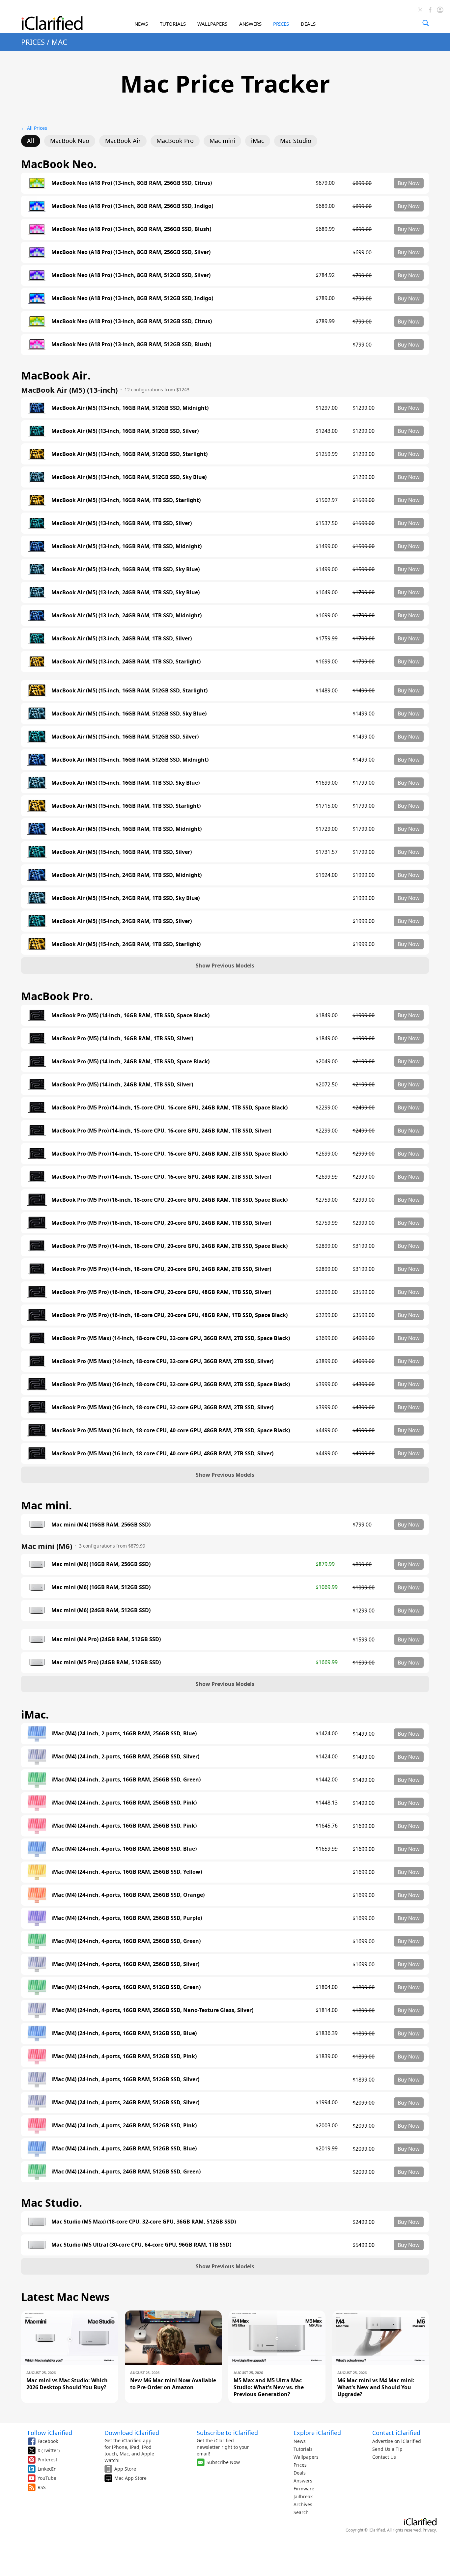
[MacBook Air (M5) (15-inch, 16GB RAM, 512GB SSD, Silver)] (37, 737)
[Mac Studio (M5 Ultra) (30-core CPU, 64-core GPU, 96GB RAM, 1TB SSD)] (37, 2245)
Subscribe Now (223, 2462)
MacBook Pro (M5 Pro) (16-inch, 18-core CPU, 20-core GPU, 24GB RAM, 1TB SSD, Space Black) (169, 1200)
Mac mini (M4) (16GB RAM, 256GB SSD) (101, 1525)
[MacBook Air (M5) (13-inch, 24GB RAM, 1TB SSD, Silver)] (37, 638)
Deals (300, 2473)
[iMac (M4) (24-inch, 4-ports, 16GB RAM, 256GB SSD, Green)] (37, 1941)
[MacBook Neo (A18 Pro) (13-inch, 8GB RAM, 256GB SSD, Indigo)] (37, 206)
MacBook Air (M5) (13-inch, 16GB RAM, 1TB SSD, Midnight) (127, 546)
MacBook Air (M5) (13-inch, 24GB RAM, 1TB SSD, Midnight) (127, 616)
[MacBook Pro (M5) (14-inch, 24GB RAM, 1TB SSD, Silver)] (37, 1084)
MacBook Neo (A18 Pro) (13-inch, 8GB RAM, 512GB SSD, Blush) (131, 344)
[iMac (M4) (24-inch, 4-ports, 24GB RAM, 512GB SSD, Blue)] (37, 2149)
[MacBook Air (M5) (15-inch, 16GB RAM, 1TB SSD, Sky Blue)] (37, 783)
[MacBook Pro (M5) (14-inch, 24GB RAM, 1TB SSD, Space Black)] (37, 1061)
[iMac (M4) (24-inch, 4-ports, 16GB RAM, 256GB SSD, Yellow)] (37, 1872)
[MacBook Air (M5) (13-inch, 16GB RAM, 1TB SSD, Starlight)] (37, 500)
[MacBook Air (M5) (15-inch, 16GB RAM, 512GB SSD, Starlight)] (37, 690)
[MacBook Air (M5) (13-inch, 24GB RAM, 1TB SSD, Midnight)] (37, 615)
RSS (42, 2487)
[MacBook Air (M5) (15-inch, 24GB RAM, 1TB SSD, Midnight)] (37, 875)
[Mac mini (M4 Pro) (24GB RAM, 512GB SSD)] (37, 1639)
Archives (303, 2504)
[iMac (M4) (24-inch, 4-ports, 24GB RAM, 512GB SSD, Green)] (37, 2172)
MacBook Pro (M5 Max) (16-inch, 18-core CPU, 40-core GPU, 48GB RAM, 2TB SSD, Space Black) (171, 1430)
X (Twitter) (49, 2450)
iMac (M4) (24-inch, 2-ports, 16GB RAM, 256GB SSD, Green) (126, 1780)
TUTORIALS (173, 24)
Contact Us (384, 2457)
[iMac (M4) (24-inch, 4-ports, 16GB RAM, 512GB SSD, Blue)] (37, 2033)
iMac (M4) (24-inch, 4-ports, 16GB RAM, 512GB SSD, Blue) (124, 2033)
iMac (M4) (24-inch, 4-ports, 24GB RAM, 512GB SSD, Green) (126, 2172)
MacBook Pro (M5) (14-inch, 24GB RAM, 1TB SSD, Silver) (122, 1085)
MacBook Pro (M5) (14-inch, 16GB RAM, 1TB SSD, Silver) (122, 1038)
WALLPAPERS (212, 24)
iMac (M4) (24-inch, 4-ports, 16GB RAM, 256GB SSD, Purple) (127, 1918)
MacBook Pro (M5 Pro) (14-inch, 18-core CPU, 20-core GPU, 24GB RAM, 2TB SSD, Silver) (161, 1269)
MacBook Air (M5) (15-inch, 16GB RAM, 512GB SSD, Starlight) (129, 691)
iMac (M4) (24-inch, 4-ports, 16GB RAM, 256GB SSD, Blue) (124, 1849)
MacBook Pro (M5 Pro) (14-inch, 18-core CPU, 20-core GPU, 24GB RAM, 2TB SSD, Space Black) (169, 1246)
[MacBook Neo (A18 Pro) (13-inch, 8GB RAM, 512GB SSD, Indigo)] (37, 298)
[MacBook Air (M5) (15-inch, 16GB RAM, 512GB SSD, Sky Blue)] (37, 714)
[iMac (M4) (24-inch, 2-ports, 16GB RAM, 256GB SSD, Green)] (37, 1780)
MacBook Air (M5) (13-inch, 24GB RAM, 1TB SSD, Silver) (122, 639)
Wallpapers (306, 2457)
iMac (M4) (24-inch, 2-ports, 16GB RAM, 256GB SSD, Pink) (124, 1803)
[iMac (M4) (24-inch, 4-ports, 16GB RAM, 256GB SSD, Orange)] (37, 1895)
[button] (225, 966)
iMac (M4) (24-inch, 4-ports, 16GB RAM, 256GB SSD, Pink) (124, 1826)
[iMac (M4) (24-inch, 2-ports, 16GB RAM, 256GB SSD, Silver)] (37, 1757)
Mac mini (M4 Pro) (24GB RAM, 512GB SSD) (106, 1639)
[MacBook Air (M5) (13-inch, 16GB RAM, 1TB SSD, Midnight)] (37, 546)
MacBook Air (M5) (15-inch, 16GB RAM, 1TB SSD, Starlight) (126, 806)
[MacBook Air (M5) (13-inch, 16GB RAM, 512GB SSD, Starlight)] (37, 454)
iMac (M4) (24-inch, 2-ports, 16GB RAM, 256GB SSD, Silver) (125, 1757)
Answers (303, 2481)
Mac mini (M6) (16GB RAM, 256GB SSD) (101, 1564)
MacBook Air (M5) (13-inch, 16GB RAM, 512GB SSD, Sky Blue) (129, 477)
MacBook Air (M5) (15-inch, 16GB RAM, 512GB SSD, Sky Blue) (129, 714)
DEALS (308, 24)
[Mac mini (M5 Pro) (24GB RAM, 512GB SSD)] (37, 1663)
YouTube (47, 2478)
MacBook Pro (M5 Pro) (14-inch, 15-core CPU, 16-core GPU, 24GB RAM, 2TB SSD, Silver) (161, 1177)
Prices (300, 2465)
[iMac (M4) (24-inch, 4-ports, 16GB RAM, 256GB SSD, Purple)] (37, 1918)
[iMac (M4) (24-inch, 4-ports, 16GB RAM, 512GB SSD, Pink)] (37, 2057)
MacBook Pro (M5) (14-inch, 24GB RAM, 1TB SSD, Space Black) (130, 1062)
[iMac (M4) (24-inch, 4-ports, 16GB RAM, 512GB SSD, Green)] (37, 1987)
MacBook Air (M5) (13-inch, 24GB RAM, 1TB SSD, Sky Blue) (126, 592)
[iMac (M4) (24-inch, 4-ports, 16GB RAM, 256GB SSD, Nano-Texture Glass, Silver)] (37, 2010)
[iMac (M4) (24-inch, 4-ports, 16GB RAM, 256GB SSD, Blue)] (37, 1849)
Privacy (429, 2530)
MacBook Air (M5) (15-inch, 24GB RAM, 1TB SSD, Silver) (122, 921)
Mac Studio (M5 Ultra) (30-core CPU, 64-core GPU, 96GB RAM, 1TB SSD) (141, 2245)
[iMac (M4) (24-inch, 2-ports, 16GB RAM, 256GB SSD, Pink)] (37, 1803)
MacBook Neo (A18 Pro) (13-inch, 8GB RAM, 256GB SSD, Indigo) (132, 206)
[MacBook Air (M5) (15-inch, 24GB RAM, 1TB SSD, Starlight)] (37, 944)
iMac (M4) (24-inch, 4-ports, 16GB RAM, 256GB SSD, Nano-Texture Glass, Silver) (152, 2010)
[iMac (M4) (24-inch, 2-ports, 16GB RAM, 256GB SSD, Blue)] (37, 1734)
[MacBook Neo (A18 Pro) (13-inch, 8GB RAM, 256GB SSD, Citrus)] (37, 183)
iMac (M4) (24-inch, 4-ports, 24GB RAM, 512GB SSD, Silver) (125, 2102)
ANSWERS (250, 24)
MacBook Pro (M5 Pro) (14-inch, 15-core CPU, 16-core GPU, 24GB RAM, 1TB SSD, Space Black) (169, 1108)
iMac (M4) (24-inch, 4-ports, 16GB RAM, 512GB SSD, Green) (126, 1987)
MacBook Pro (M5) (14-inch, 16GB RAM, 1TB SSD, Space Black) (130, 1015)
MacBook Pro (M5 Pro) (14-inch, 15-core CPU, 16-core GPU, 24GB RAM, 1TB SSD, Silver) (161, 1131)
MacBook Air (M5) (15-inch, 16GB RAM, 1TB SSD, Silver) (122, 852)
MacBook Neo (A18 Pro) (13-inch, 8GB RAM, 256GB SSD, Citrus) (132, 183)
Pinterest (47, 2460)
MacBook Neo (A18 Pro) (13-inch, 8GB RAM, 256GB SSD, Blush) (131, 229)
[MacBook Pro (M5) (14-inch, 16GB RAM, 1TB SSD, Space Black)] (37, 1015)
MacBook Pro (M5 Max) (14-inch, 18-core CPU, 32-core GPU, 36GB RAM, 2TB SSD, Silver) (162, 1361)
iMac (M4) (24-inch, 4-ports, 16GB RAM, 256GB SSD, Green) (126, 1941)
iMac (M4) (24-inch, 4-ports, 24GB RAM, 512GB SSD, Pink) (124, 2126)
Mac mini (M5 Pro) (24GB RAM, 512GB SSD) (106, 1662)
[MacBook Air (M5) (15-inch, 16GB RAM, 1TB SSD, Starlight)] (37, 806)
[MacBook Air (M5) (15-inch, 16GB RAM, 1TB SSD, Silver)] (37, 852)
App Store (125, 2469)
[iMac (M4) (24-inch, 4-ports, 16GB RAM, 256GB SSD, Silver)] (37, 1964)
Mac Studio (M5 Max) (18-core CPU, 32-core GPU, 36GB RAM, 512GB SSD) (144, 2222)
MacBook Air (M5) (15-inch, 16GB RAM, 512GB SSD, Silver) (125, 737)
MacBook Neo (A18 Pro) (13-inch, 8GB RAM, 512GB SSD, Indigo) (132, 298)
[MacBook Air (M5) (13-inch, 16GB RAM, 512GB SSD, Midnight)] (37, 408)
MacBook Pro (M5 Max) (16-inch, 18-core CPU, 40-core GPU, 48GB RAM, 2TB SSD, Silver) (162, 1454)
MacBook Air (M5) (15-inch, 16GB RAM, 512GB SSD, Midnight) (130, 760)
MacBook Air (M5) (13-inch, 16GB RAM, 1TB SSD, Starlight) (126, 500)
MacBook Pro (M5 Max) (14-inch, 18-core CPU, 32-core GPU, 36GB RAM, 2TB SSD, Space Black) (171, 1338)
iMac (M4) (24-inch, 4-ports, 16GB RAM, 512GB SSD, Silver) (125, 2079)
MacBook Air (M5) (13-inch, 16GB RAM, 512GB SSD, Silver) (125, 431)
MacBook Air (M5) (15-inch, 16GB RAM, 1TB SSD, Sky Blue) (126, 783)
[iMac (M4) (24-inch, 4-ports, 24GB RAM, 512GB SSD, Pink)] (37, 2126)
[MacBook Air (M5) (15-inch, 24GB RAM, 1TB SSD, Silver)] (37, 921)
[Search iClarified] (426, 23)
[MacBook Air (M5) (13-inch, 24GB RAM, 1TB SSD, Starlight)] (37, 661)
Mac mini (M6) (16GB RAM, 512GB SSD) (101, 1587)
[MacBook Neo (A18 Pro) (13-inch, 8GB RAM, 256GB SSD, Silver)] (37, 252)
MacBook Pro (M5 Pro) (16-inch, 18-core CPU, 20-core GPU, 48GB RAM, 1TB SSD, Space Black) (169, 1315)
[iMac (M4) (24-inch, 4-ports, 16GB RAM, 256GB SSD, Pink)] (37, 1826)
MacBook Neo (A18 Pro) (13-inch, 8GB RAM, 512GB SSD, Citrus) (132, 321)
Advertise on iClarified (397, 2441)
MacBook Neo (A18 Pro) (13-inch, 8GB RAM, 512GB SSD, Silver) (131, 275)
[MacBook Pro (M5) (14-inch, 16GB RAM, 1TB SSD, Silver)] (37, 1038)
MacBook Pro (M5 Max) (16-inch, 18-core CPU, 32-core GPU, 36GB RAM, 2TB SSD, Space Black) (171, 1384)
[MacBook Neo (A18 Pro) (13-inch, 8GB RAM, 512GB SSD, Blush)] (37, 345)
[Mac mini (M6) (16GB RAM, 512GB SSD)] (37, 1587)
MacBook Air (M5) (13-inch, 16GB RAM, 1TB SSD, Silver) (122, 523)
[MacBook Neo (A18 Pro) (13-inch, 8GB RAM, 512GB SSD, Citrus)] (37, 322)
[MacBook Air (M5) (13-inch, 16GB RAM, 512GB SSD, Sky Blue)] (37, 477)
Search (301, 2512)
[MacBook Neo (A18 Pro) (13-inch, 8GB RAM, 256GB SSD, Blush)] (37, 229)
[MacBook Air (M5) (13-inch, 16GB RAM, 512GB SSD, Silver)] (37, 431)
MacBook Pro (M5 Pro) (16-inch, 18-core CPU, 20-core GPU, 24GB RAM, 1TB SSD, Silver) (161, 1223)
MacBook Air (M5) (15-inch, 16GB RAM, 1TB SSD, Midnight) (127, 829)
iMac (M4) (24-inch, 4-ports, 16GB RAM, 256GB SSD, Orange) (128, 1895)
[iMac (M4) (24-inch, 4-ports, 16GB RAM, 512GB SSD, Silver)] (37, 2080)
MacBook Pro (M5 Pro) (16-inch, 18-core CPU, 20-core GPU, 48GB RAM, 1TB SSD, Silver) (161, 1292)
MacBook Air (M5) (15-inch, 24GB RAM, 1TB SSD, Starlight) (126, 944)
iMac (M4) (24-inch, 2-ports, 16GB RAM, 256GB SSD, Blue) (124, 1734)
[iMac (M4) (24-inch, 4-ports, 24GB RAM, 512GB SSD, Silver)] (37, 2103)
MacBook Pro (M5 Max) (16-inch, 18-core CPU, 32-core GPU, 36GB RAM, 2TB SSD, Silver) (162, 1407)
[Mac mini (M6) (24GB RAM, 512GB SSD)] (37, 1610)
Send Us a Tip (387, 2449)
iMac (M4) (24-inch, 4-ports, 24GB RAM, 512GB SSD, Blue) (124, 2149)
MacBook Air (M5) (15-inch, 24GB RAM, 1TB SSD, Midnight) (127, 875)
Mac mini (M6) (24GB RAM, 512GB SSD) (101, 1610)
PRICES (281, 24)
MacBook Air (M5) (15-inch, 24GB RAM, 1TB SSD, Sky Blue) (126, 898)
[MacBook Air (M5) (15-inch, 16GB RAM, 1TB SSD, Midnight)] (37, 829)
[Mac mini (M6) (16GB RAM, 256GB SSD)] (37, 1564)
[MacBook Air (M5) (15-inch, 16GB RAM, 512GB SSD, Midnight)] (37, 760)
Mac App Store (130, 2478)
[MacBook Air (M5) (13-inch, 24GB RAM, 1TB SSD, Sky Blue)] (37, 592)
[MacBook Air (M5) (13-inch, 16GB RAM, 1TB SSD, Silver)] (37, 523)
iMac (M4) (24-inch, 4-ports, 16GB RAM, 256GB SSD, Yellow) (127, 1872)
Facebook (48, 2441)
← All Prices (34, 128)
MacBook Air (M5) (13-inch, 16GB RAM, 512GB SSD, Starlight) (129, 454)
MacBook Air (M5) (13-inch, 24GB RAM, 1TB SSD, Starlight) (126, 662)
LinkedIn (47, 2469)
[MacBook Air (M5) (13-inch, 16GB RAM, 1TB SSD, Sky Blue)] (37, 569)
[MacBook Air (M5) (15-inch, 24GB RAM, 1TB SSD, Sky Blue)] (37, 898)
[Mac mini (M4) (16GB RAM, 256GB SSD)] (37, 1525)
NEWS (141, 24)
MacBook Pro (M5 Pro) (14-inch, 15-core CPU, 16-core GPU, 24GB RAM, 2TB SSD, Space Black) (169, 1154)
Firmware (304, 2489)
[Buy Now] (409, 183)
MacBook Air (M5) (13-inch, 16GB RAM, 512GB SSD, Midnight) (130, 408)
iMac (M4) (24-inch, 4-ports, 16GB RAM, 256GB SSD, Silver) (125, 1964)
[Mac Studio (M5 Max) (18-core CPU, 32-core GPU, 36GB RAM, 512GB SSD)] (37, 2222)
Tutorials (303, 2449)
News (300, 2441)
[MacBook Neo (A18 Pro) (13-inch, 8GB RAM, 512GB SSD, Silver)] (37, 275)
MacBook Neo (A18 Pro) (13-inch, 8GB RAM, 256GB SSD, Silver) (131, 252)
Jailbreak (303, 2496)
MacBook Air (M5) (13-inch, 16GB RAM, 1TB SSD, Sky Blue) (126, 569)
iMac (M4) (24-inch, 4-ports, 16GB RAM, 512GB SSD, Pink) (124, 2056)
